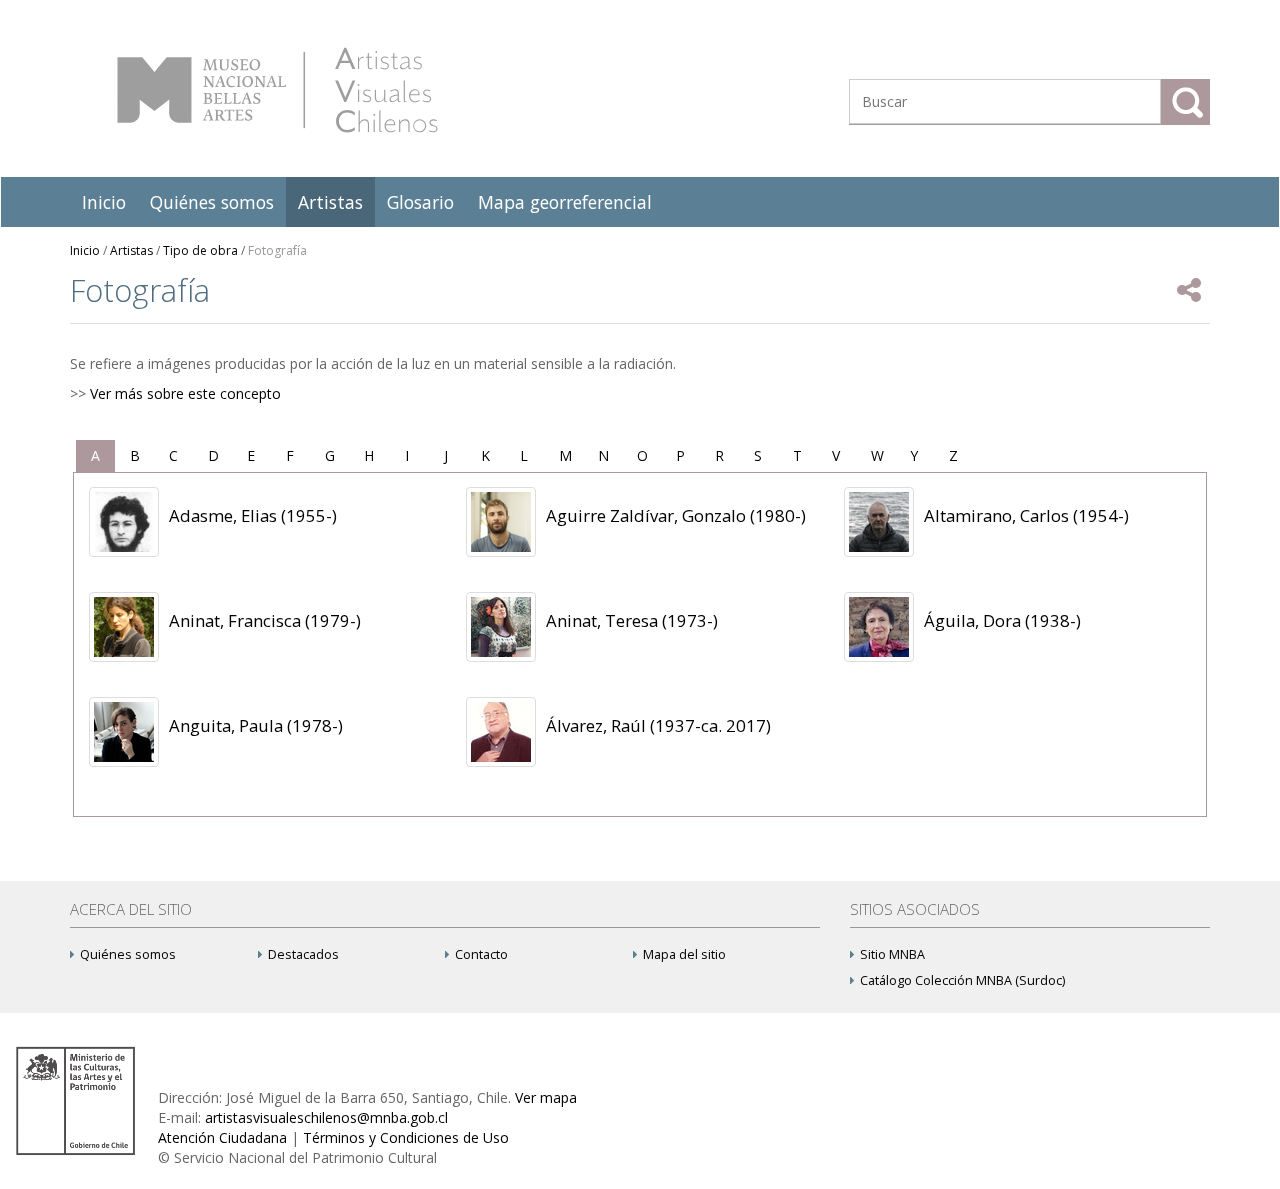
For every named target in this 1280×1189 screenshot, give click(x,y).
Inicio (104, 202)
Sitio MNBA (892, 954)
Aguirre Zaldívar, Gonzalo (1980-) (676, 515)
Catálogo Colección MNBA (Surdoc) (962, 980)
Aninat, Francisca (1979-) (265, 620)
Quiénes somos (212, 202)
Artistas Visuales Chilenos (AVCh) (277, 90)
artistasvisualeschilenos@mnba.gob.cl (326, 1117)
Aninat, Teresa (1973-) (632, 620)
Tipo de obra (200, 250)
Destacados (303, 954)
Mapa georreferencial (565, 202)
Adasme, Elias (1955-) (253, 515)
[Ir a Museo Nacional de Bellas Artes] (79, 1099)
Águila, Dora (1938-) (1002, 620)
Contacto (481, 954)
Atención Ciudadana (222, 1137)
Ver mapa (546, 1097)
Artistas (330, 202)
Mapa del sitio (684, 954)
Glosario (420, 202)
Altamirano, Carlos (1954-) (1026, 515)
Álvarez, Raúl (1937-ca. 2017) (658, 725)
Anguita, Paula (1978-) (256, 725)
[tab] (95, 456)
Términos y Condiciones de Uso (406, 1137)
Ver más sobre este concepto (185, 393)
